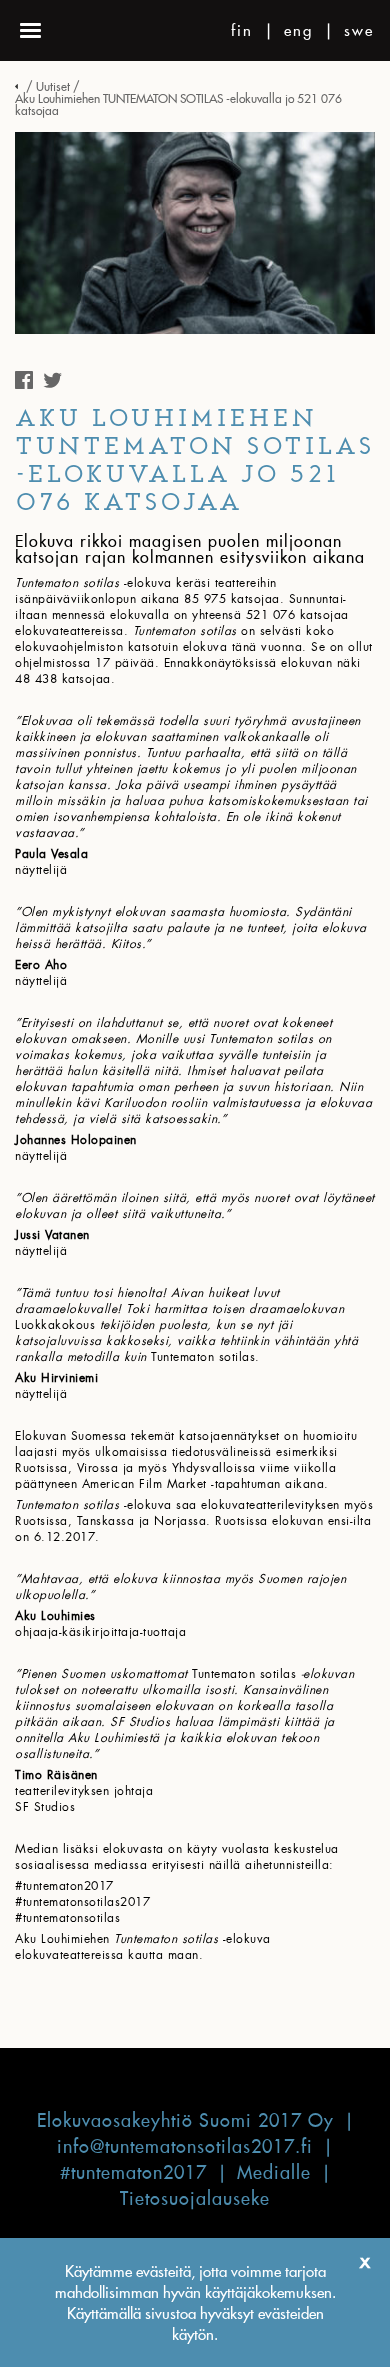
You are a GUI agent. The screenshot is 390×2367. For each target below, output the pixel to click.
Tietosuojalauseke (195, 2198)
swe (359, 30)
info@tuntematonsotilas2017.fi (185, 2146)
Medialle (274, 2172)
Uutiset (53, 86)
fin (242, 30)
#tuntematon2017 (133, 2172)
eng (298, 30)
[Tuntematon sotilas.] (19, 86)
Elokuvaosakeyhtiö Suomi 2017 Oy (185, 2120)
